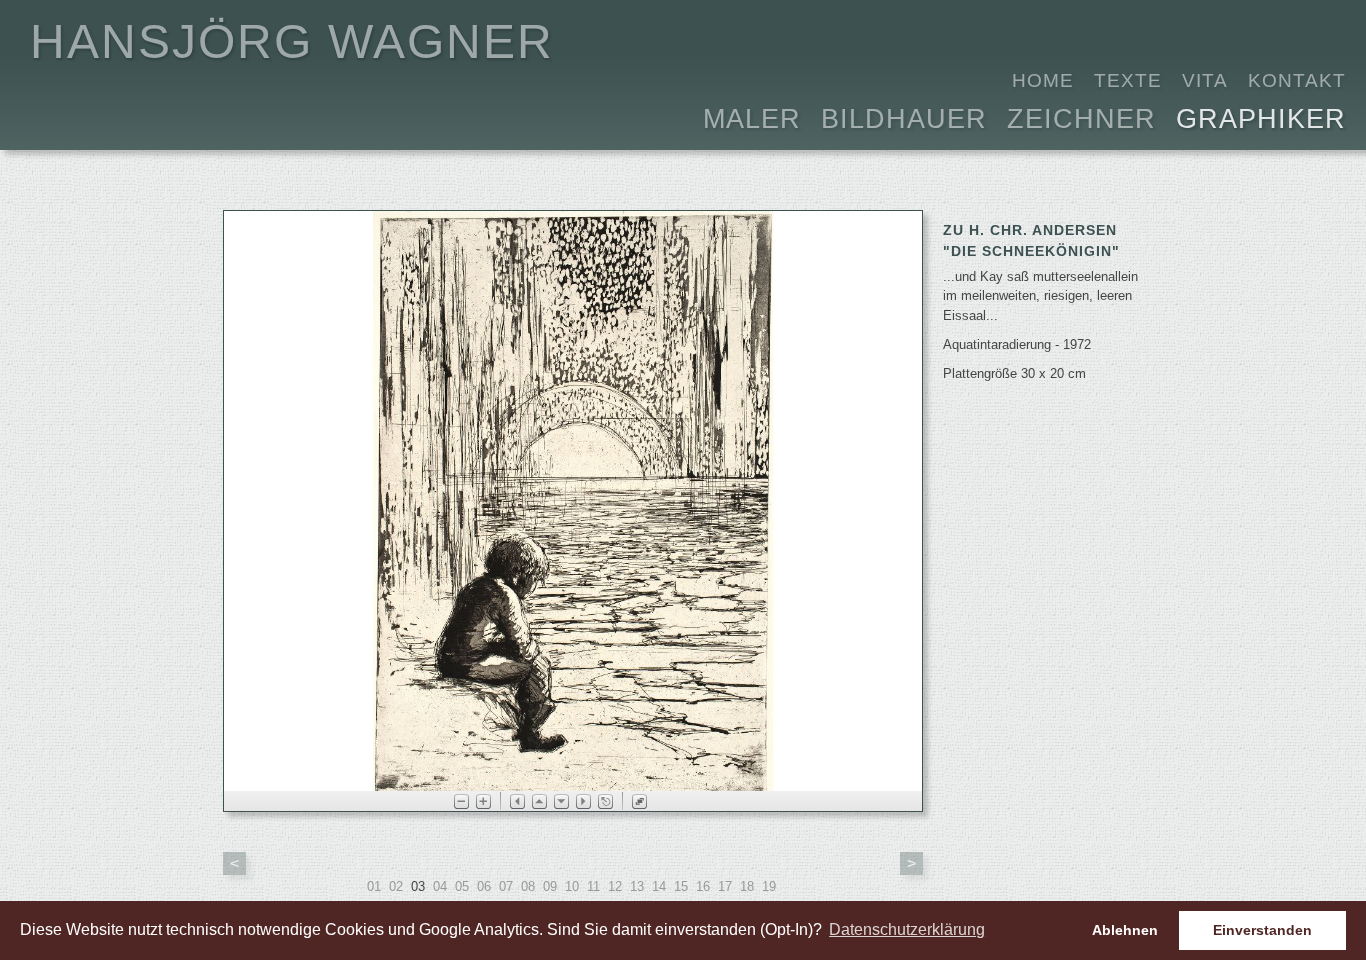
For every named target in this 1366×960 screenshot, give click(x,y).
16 (703, 886)
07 (506, 886)
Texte (1128, 80)
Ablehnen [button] (1125, 930)
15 (681, 886)
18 (747, 886)
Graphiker (1261, 116)
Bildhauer (904, 116)
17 (725, 886)
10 (572, 886)
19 (769, 886)
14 (659, 886)
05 (462, 886)
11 (593, 886)
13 (637, 886)
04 (440, 886)
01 (374, 886)
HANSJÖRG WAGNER (292, 41)
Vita (1205, 80)
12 (615, 886)
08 (528, 886)
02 (396, 886)
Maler (752, 116)
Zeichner (1081, 116)
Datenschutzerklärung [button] (907, 929)
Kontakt (1297, 80)
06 (484, 886)
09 (550, 886)
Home (1043, 80)
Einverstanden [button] (1262, 930)
